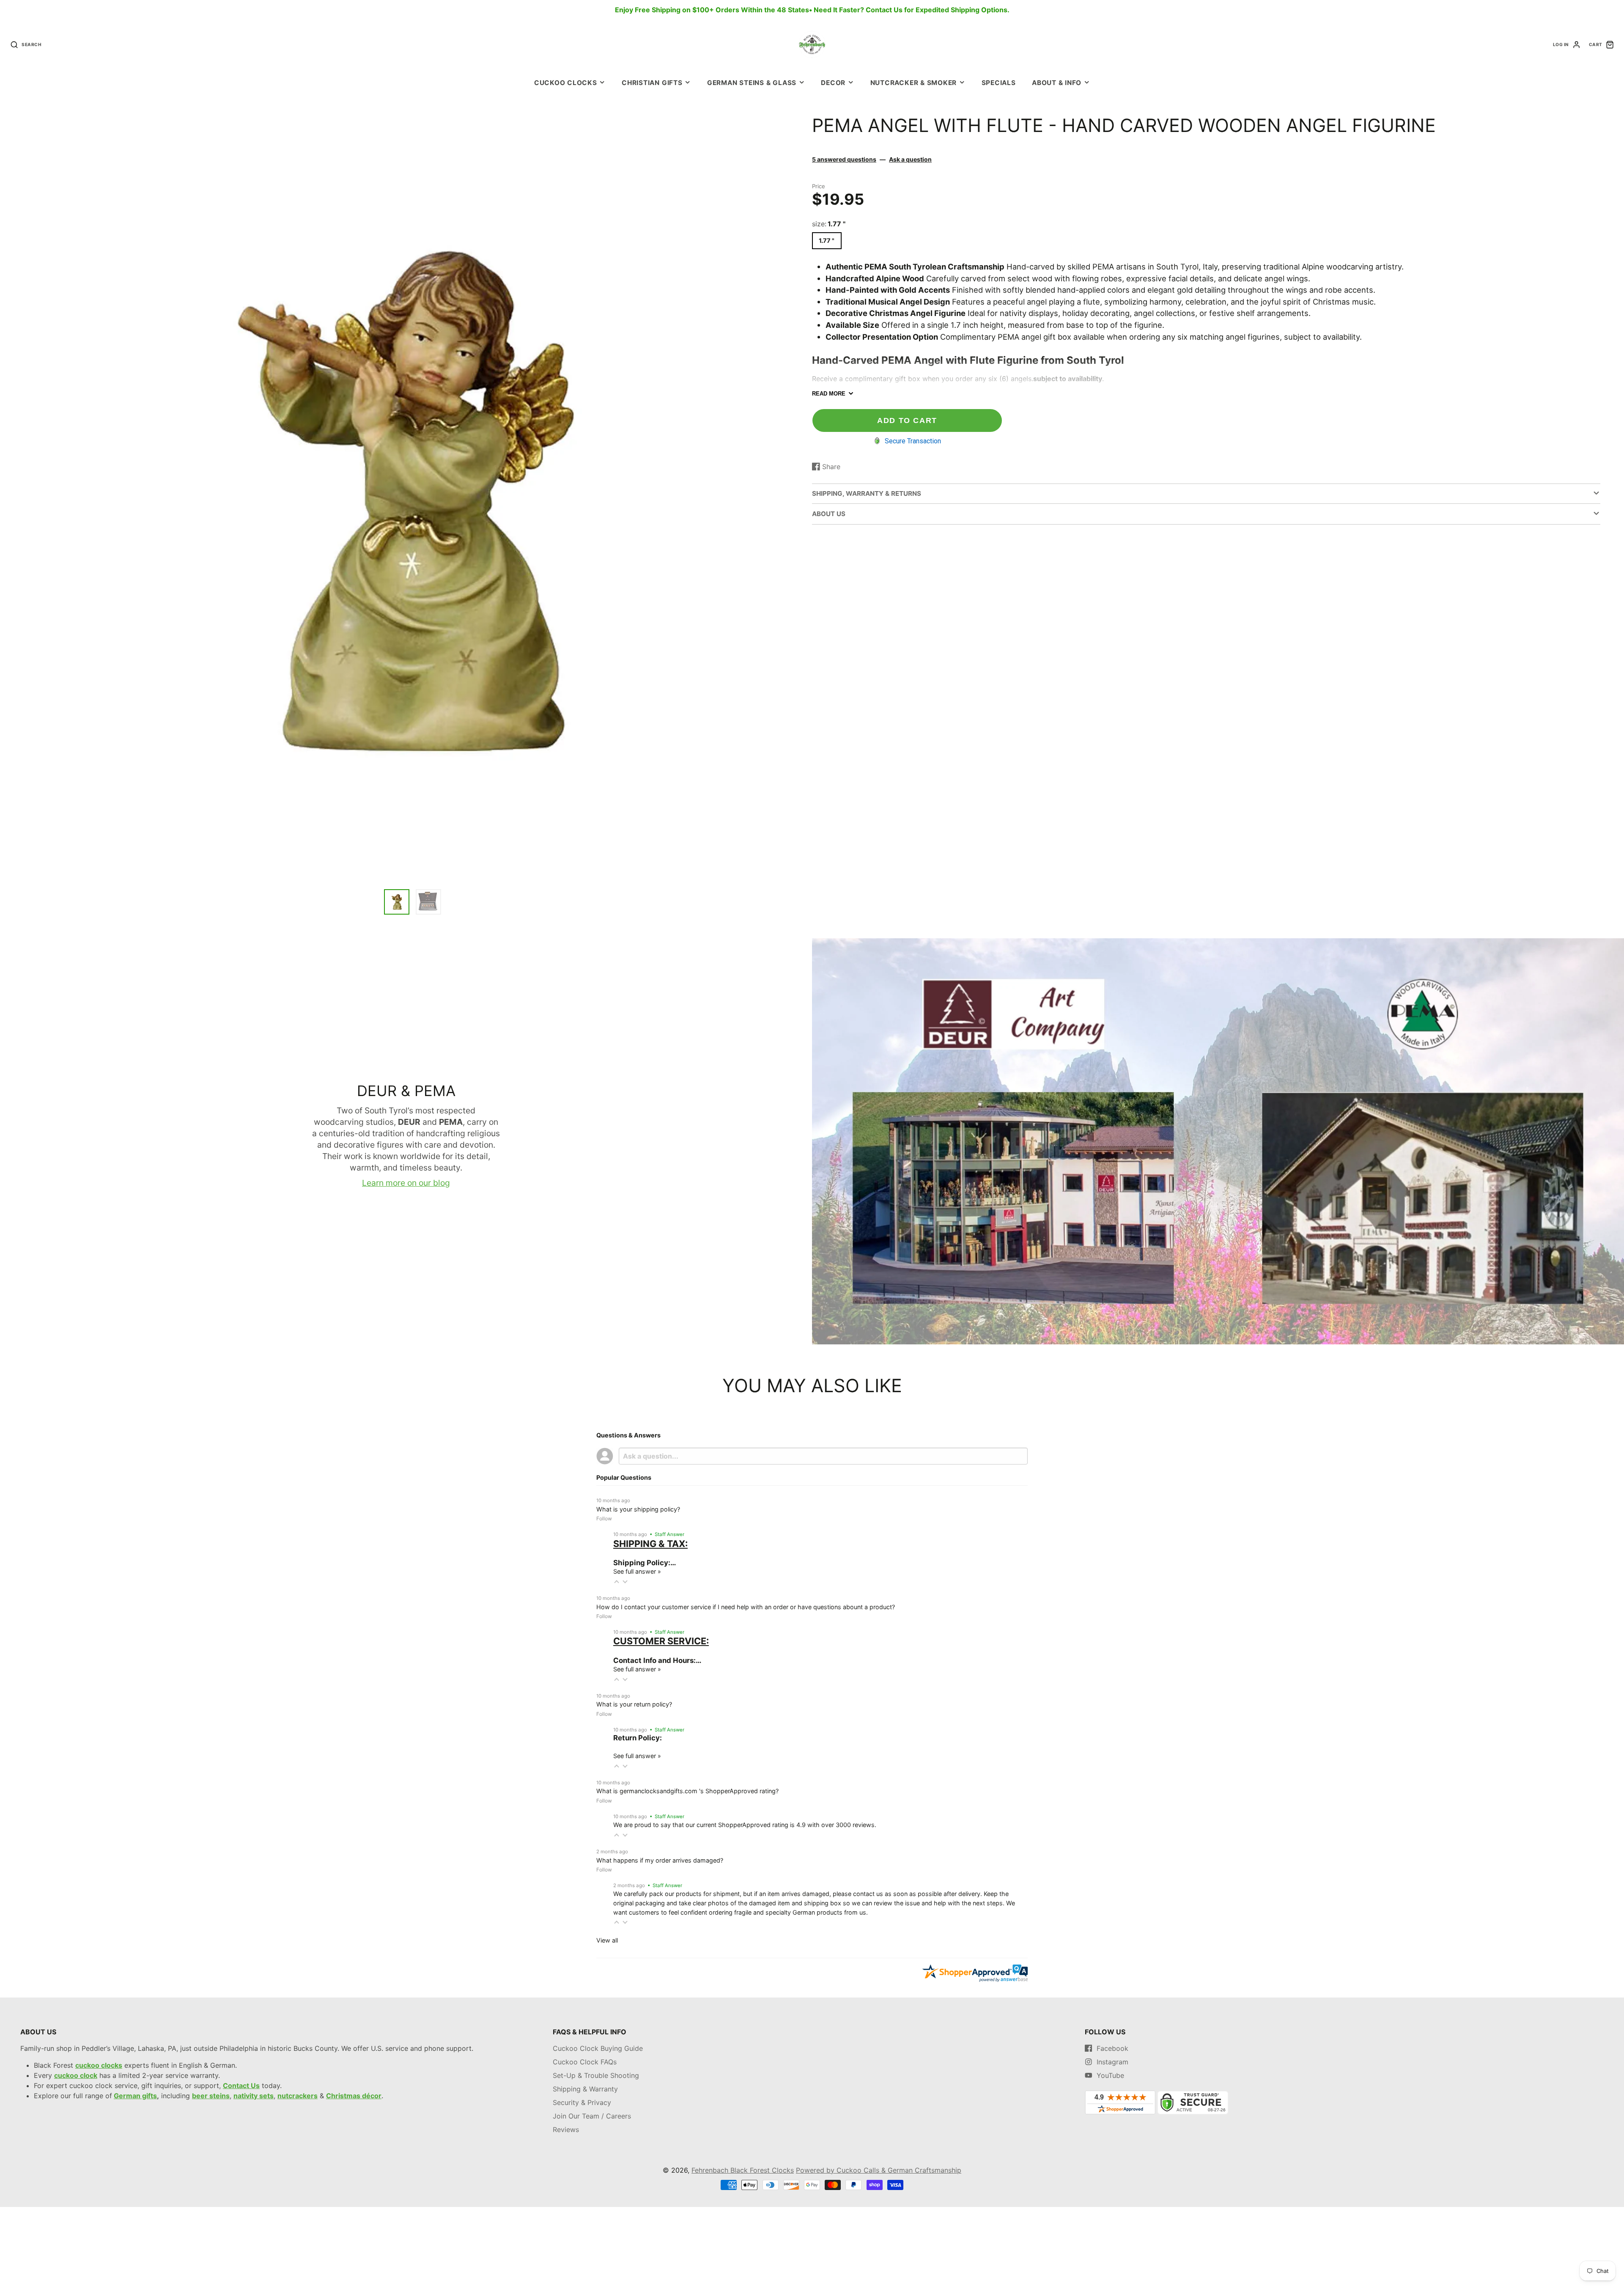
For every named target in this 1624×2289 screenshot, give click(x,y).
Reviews (566, 2130)
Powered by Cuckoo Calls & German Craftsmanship (879, 2170)
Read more (829, 394)
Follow (604, 1518)
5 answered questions (844, 159)
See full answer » (637, 1571)
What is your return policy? (634, 1704)
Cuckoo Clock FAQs (585, 2062)
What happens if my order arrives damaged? (660, 1860)
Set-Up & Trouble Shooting (596, 2075)
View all (607, 1940)
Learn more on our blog (406, 1183)
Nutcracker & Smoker (914, 83)
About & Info (1057, 83)
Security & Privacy (582, 2102)
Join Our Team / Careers (592, 2116)
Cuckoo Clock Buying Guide (598, 2048)
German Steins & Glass (752, 83)
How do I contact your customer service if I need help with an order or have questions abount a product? (746, 1607)
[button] (617, 1582)
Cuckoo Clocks (566, 83)
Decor (833, 83)
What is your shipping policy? (638, 1509)
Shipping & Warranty (585, 2089)
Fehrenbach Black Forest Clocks (743, 2170)
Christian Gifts (652, 83)
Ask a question (910, 159)
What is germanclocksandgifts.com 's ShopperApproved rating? (687, 1791)
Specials (999, 83)
